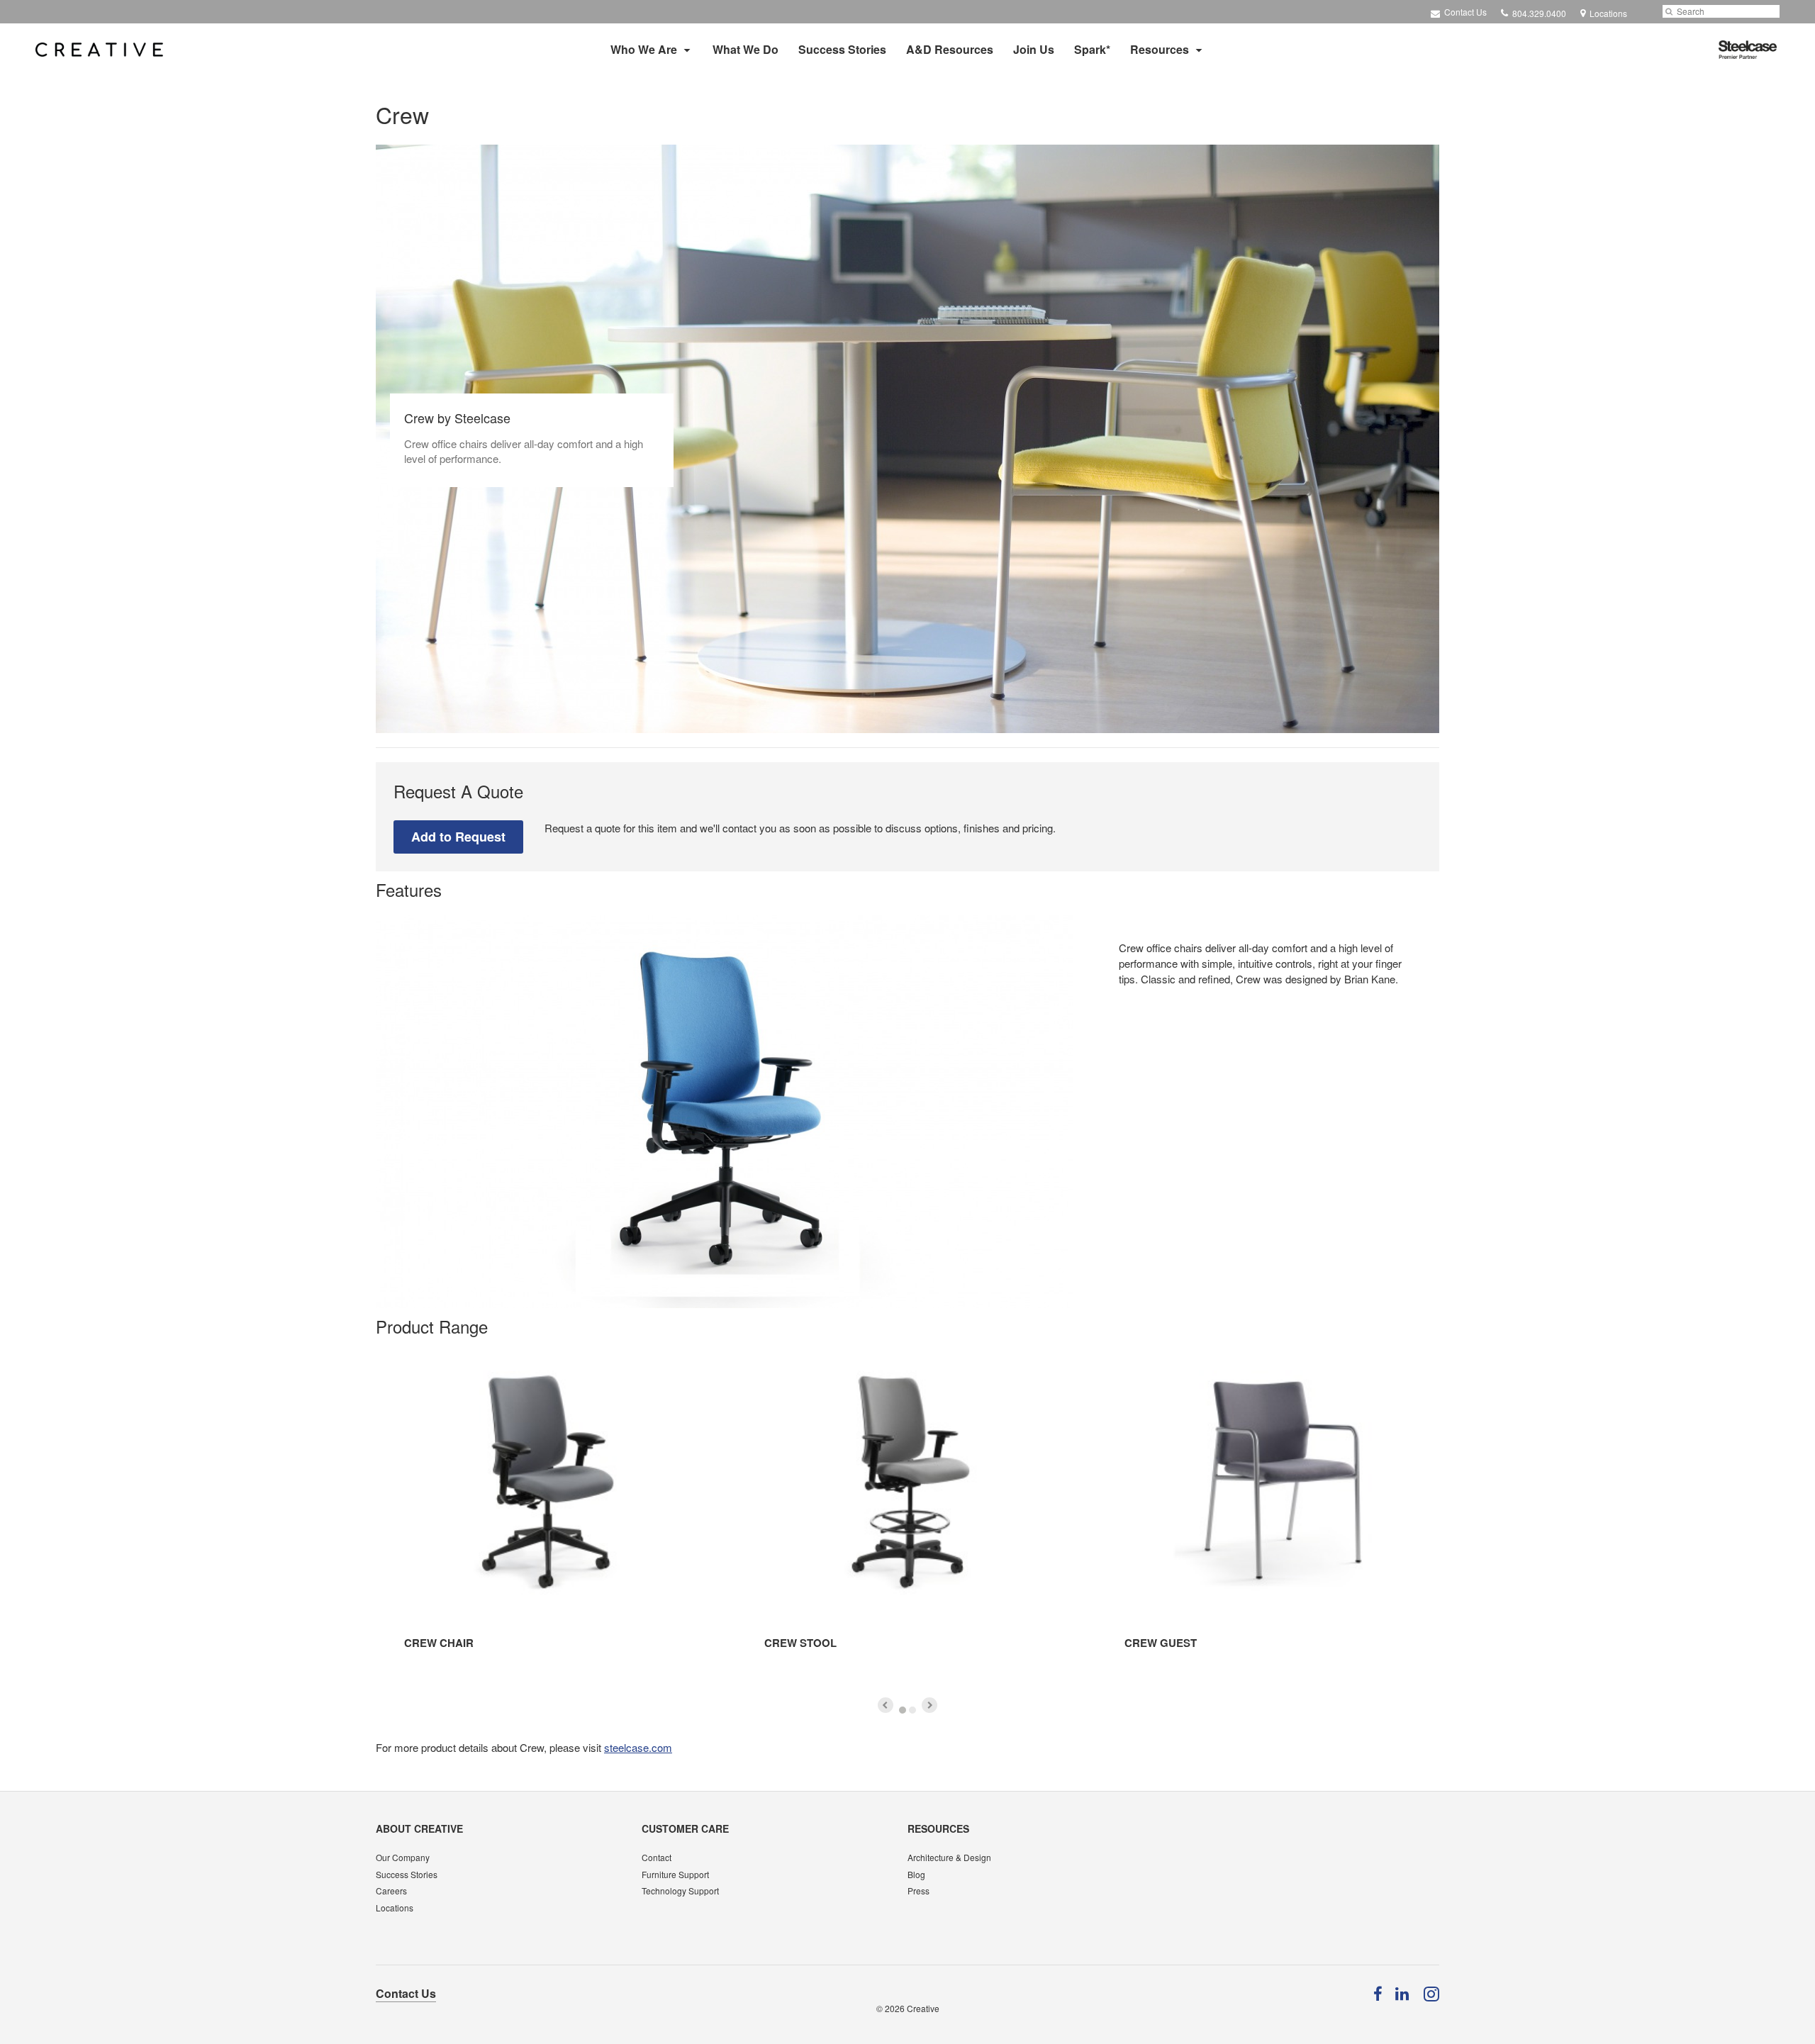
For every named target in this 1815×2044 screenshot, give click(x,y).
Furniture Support (675, 1874)
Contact (657, 1857)
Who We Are (644, 49)
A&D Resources (950, 49)
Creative (923, 2008)
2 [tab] (912, 1710)
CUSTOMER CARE (685, 1828)
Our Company (403, 1857)
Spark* (1092, 49)
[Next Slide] (929, 1705)
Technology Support (680, 1891)
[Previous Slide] (886, 1705)
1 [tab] (903, 1710)
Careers (391, 1891)
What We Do (745, 49)
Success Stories (842, 49)
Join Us (1034, 49)
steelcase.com (638, 1747)
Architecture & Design (949, 1857)
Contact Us (1464, 12)
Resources (1160, 49)
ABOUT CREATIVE (419, 1828)
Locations (395, 1908)
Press (918, 1891)
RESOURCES (938, 1828)
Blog (916, 1874)
